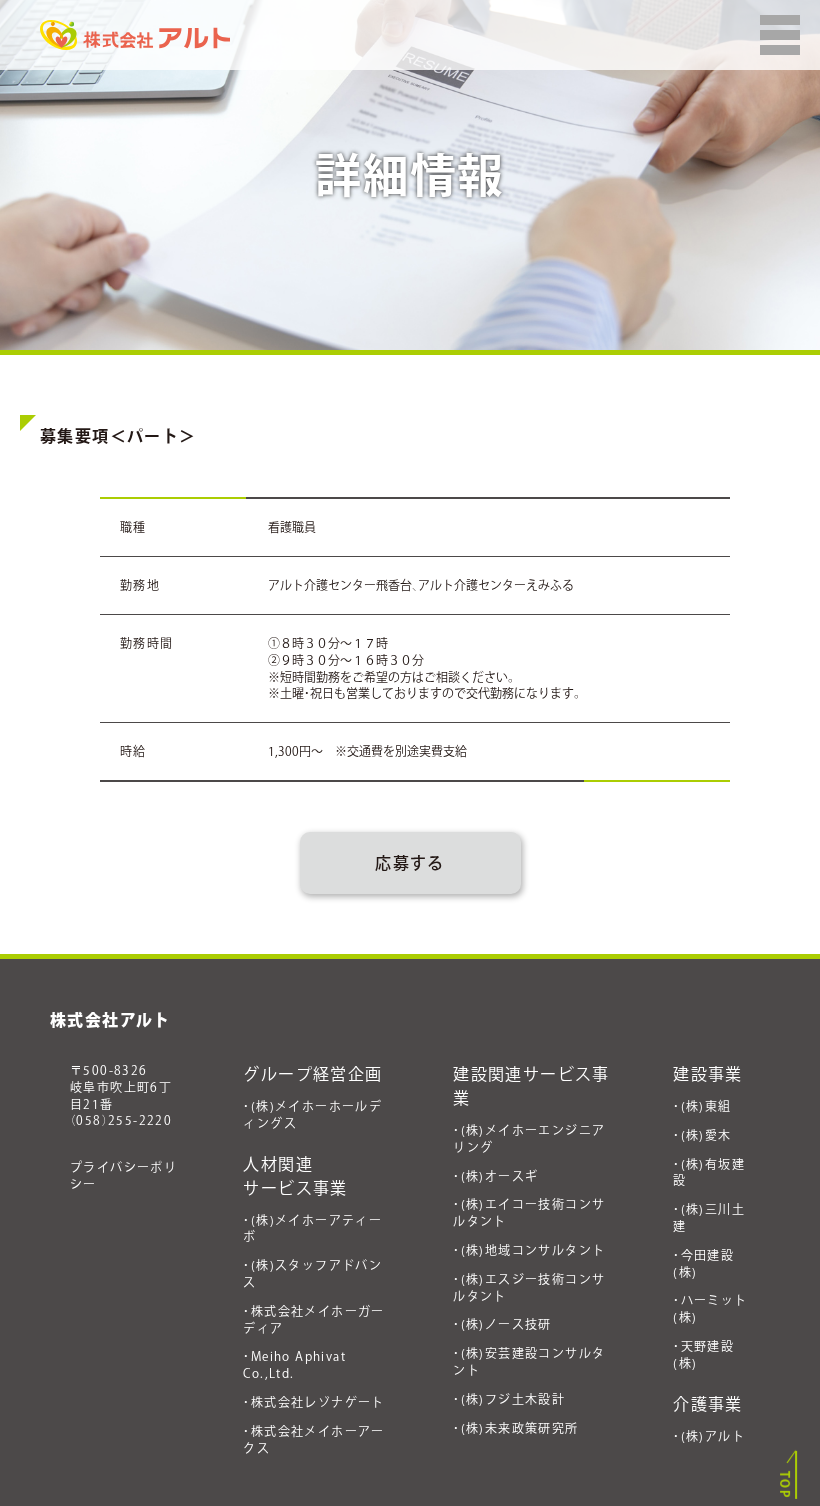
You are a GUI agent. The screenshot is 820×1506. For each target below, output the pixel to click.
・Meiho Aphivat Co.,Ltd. (294, 1364)
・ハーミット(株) (710, 1308)
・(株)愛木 (702, 1135)
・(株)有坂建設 (709, 1172)
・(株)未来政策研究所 (515, 1428)
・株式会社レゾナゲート (313, 1402)
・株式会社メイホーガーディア (313, 1319)
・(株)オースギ (495, 1176)
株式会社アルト (110, 1020)
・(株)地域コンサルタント (529, 1250)
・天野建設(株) (703, 1354)
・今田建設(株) (703, 1263)
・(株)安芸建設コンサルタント (529, 1361)
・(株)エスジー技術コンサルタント (529, 1287)
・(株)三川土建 (709, 1217)
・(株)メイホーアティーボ (312, 1228)
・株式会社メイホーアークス (313, 1439)
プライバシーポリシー (123, 1175)
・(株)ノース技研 (502, 1324)
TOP (784, 1485)
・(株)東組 (702, 1106)
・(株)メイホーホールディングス (312, 1114)
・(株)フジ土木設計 (509, 1399)
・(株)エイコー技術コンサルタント (529, 1212)
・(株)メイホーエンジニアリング (529, 1138)
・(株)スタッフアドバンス (312, 1273)
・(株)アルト (709, 1436)
